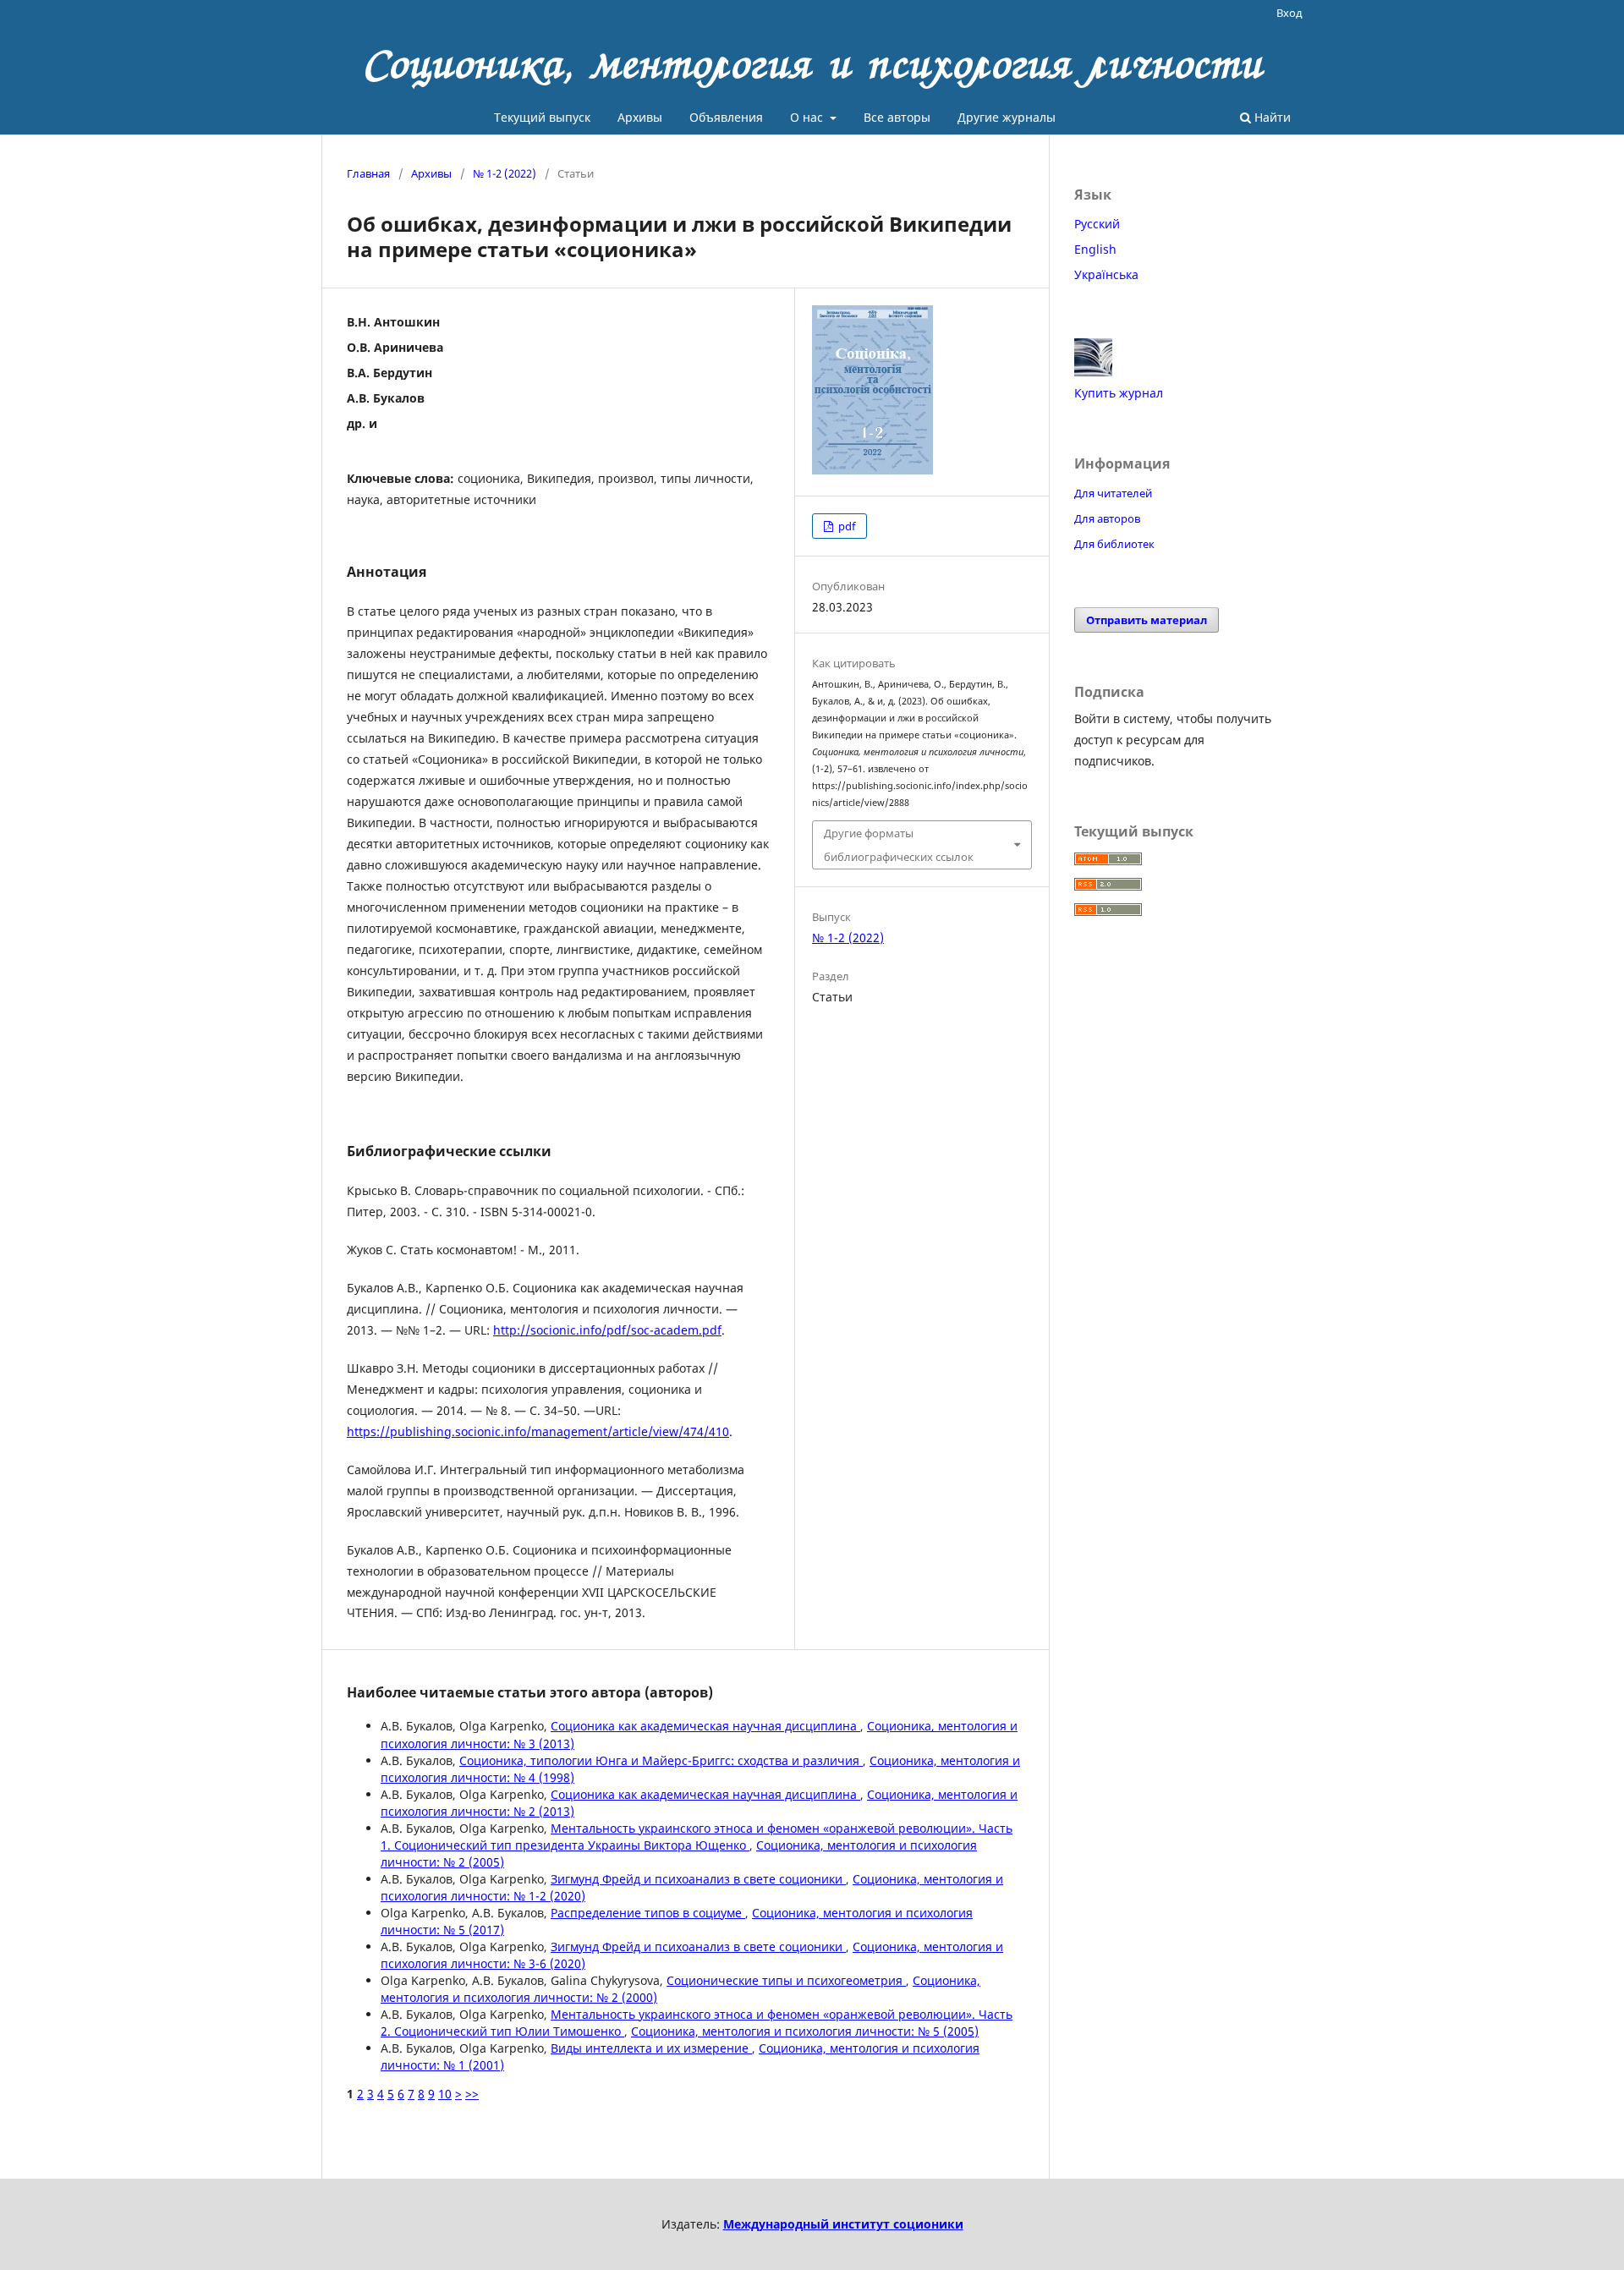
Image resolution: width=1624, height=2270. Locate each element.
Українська (1106, 274)
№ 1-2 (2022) (505, 173)
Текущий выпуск (542, 117)
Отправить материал (1147, 620)
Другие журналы (1007, 117)
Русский (1097, 224)
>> (472, 2094)
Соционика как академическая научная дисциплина (705, 1726)
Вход (1289, 13)
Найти (1271, 117)
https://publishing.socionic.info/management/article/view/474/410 (538, 1431)
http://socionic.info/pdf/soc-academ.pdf (607, 1330)
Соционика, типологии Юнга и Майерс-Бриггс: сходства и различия (661, 1760)
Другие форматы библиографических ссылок (899, 845)
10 (445, 2094)
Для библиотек (1114, 544)
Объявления (726, 117)
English (1095, 249)
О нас (808, 117)
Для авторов (1107, 518)
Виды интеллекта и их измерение (651, 2048)
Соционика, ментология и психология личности (812, 63)
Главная (368, 173)
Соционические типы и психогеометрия (786, 1980)
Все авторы (897, 117)
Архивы (640, 117)
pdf (845, 526)
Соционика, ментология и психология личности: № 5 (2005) (805, 2031)
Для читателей (1113, 493)
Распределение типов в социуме (648, 1913)
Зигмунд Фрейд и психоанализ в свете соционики (698, 1879)
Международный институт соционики (843, 2224)
